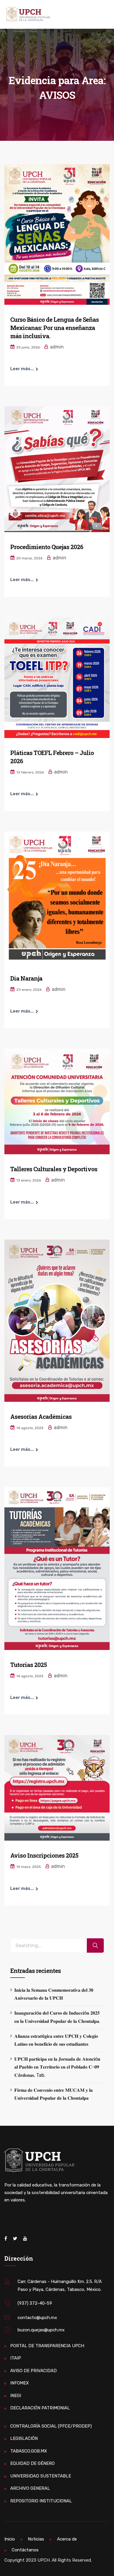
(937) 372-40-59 (35, 2303)
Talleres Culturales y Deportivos (54, 1169)
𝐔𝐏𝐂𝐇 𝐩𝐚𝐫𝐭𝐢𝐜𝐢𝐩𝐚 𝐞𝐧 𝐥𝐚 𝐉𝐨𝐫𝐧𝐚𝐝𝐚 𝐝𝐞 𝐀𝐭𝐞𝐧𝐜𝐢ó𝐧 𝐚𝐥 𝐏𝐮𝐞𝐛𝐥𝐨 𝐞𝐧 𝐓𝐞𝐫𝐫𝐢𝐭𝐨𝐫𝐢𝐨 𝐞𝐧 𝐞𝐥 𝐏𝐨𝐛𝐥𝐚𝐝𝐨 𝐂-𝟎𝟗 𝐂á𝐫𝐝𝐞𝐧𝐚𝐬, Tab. (57, 2067)
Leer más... (22, 369)
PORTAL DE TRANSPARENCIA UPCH (47, 2346)
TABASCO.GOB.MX (29, 2451)
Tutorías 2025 (28, 1665)
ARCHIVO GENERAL (30, 2488)
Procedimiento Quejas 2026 (47, 547)
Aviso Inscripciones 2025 (44, 1855)
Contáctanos (25, 2550)
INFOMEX (20, 2383)
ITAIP (16, 2358)
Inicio (10, 2539)
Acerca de (67, 2539)
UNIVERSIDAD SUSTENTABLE (41, 2476)
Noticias (36, 2539)
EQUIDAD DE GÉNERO (32, 2463)
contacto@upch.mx (37, 2318)
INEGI (16, 2396)
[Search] (95, 1945)
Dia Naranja (26, 978)
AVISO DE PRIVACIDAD (33, 2371)
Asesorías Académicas (41, 1416)
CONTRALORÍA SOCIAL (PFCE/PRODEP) (51, 2426)
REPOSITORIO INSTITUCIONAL (41, 2501)
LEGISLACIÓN (24, 2438)
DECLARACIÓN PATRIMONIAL (40, 2408)
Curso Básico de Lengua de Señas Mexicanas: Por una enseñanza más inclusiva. (55, 328)
